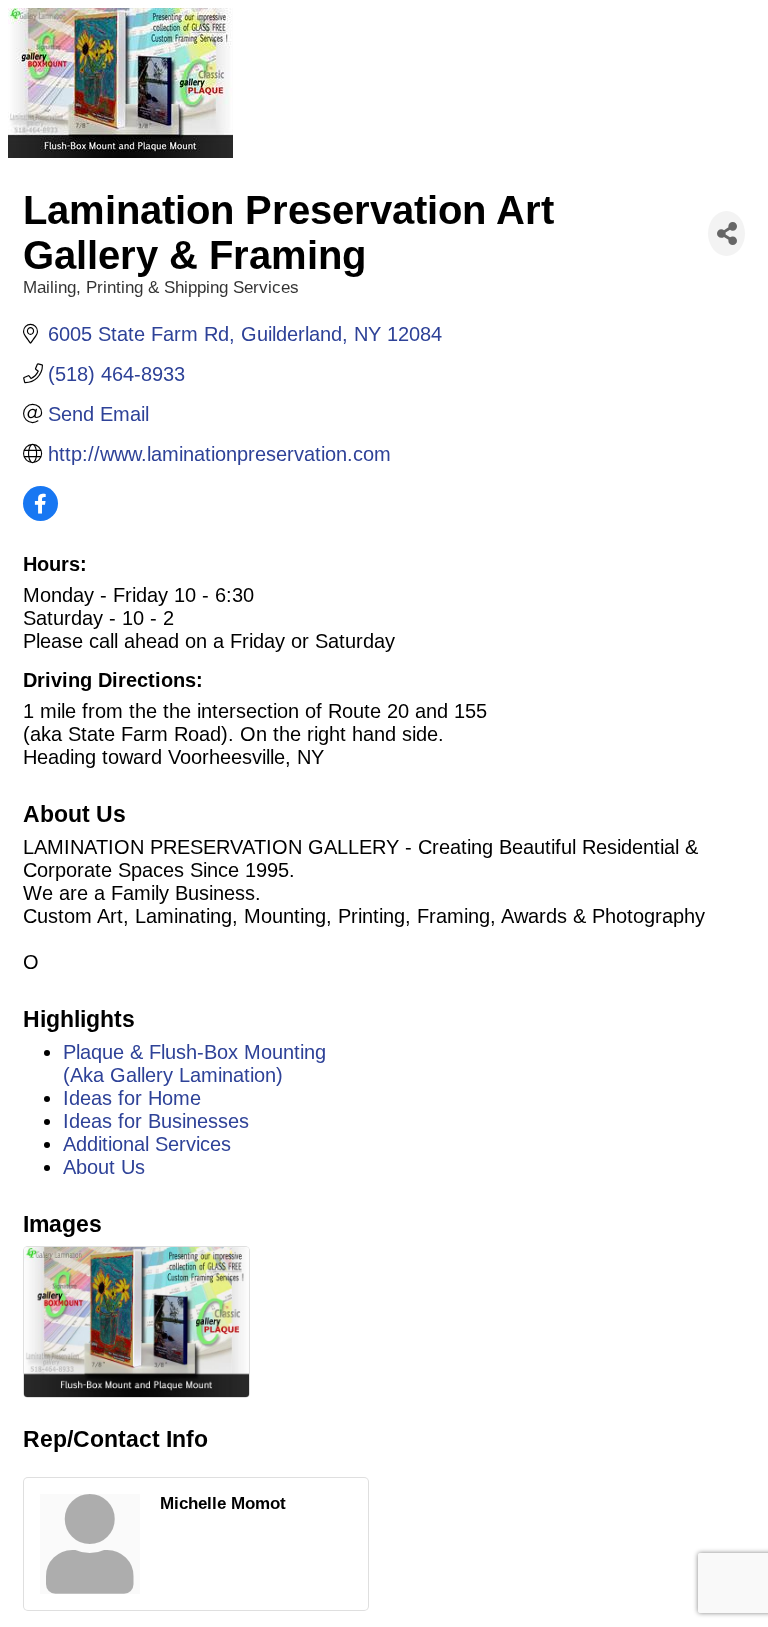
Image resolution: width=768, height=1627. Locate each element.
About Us (104, 1167)
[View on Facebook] (40, 514)
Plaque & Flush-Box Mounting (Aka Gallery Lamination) (194, 1063)
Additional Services (147, 1144)
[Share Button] (726, 233)
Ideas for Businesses (156, 1121)
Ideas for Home (132, 1098)
